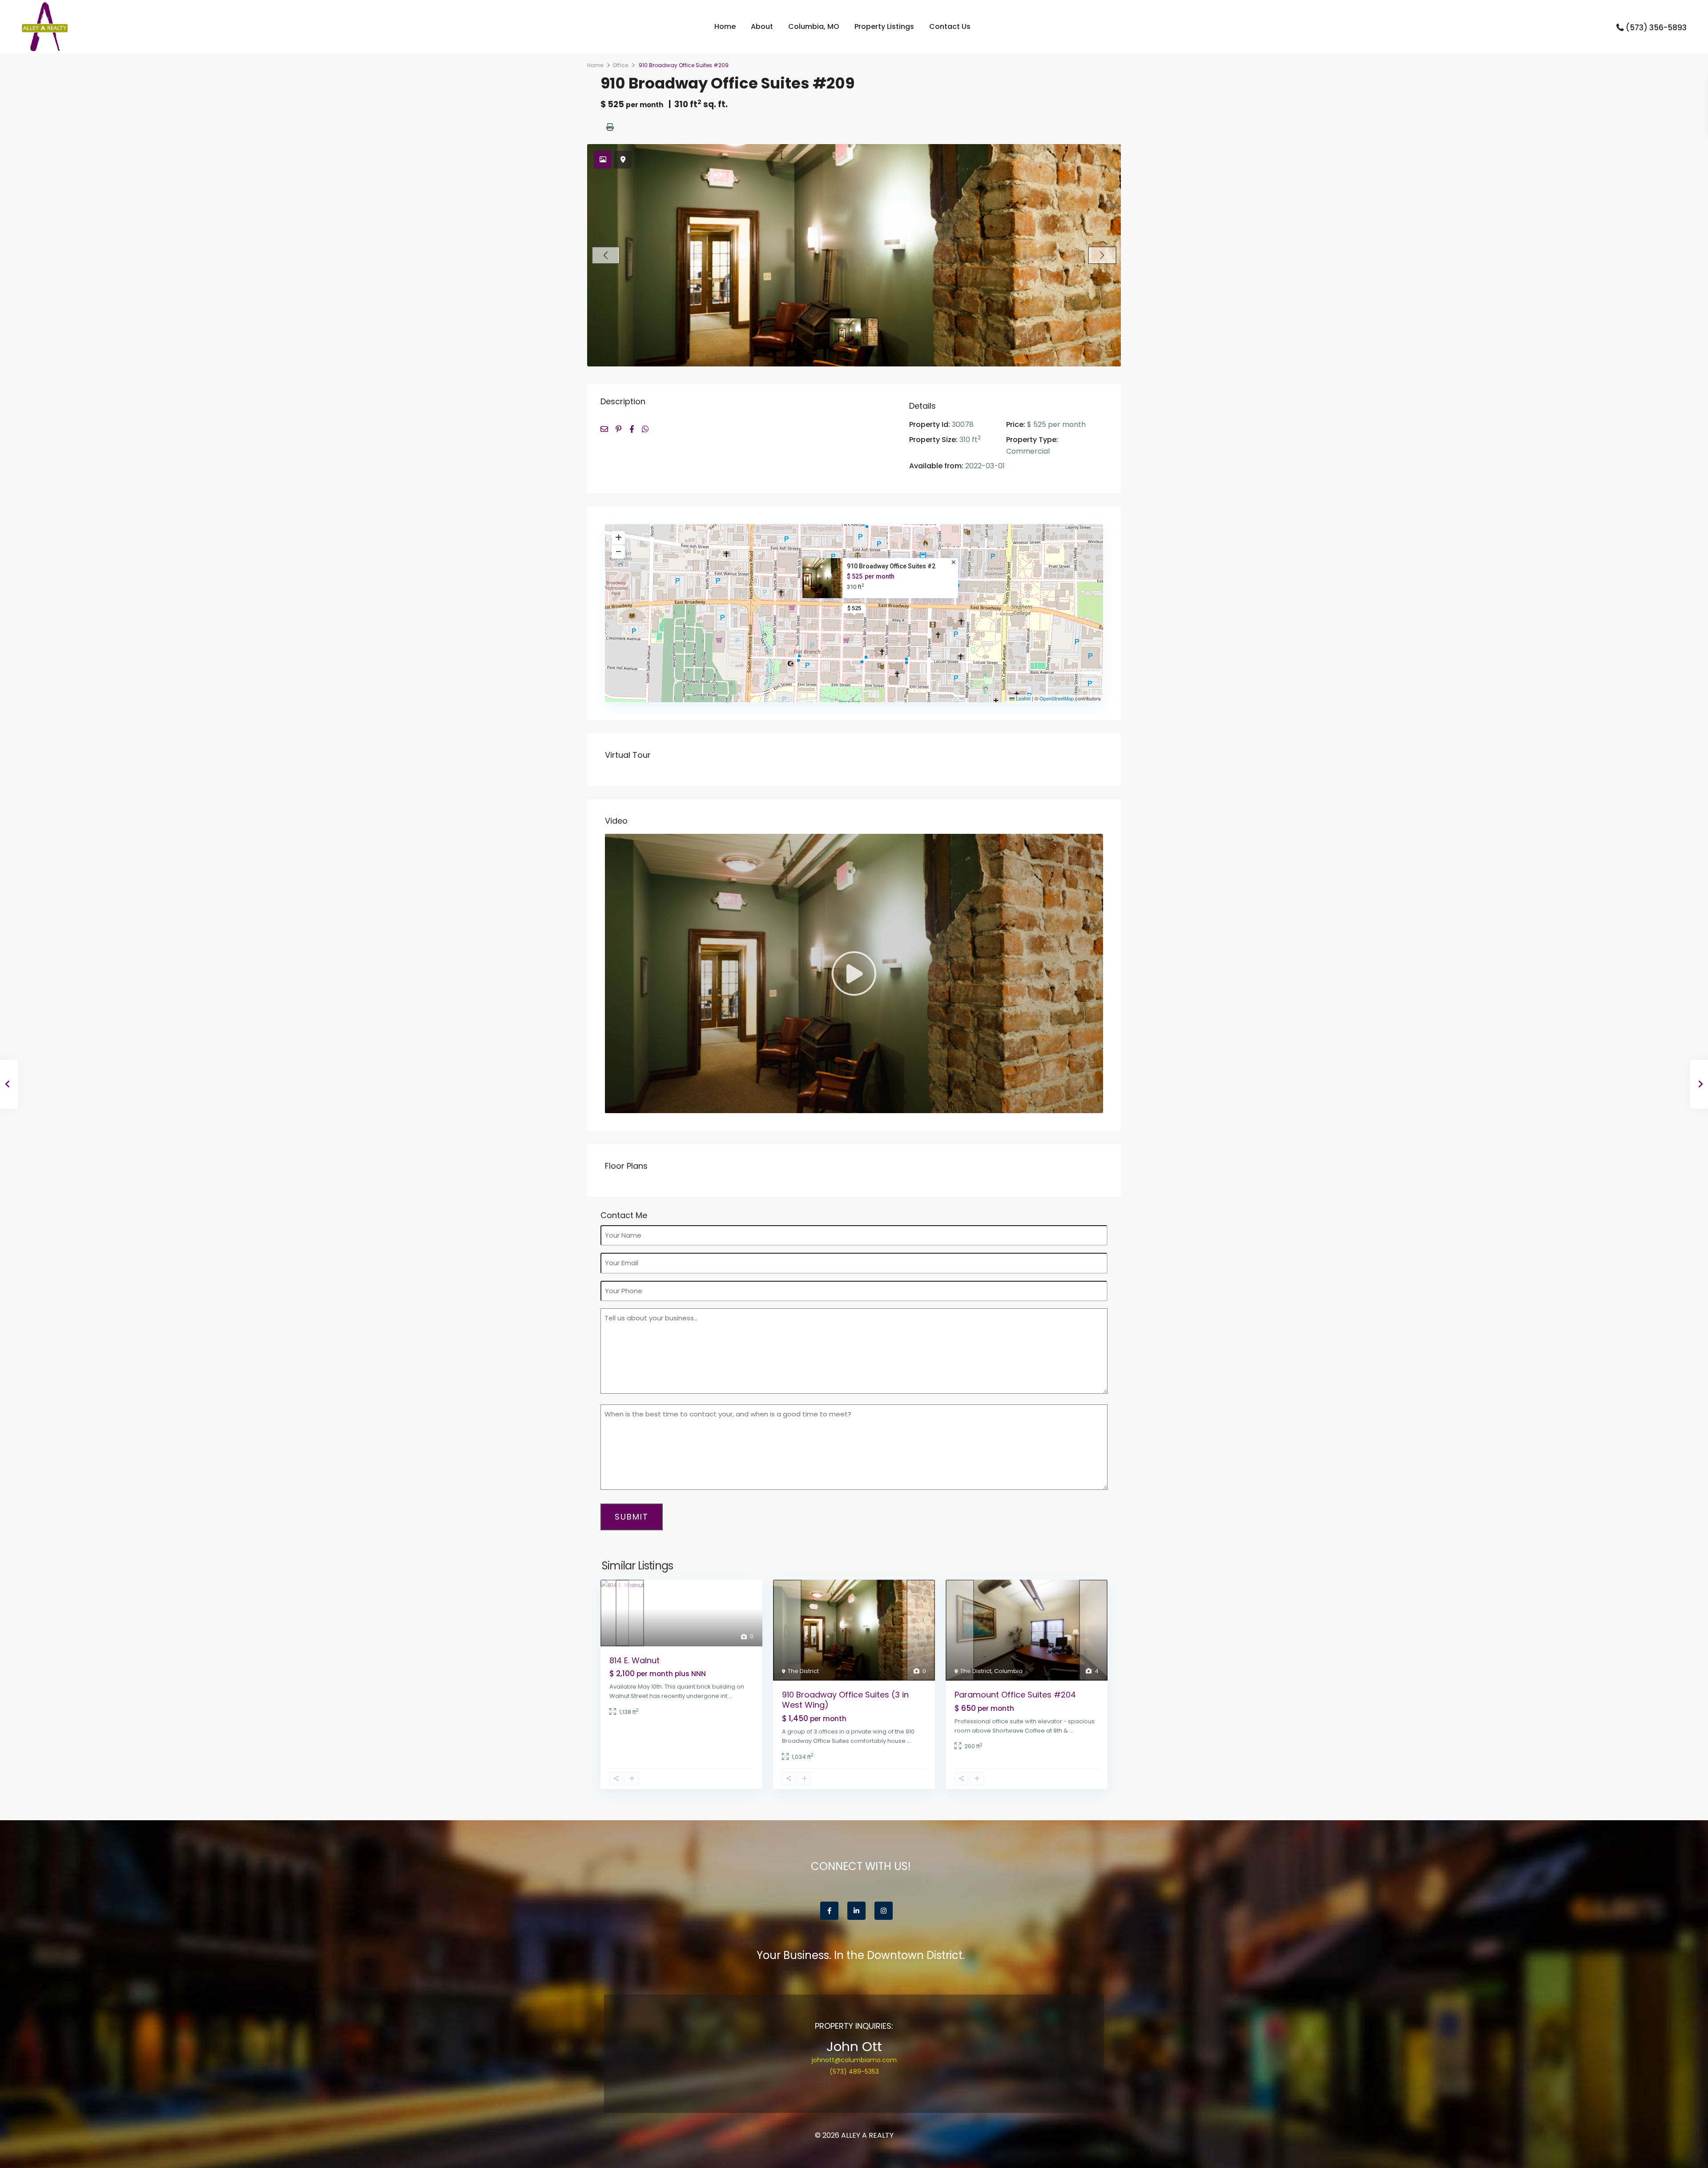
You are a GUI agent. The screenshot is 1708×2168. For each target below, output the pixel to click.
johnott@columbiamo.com (854, 2060)
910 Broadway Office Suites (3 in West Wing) (845, 1700)
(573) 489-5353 (854, 2071)
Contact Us (950, 26)
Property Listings (884, 26)
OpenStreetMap (1057, 698)
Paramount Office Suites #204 (1015, 1695)
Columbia (1008, 1671)
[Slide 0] (854, 332)
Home (725, 26)
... (731, 1696)
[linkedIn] (856, 1911)
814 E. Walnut (634, 1660)
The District (803, 1671)
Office (620, 65)
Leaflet (1023, 698)
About (762, 26)
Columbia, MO (814, 26)
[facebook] (829, 1911)
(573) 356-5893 (1656, 28)
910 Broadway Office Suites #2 (891, 566)
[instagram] (884, 1911)
